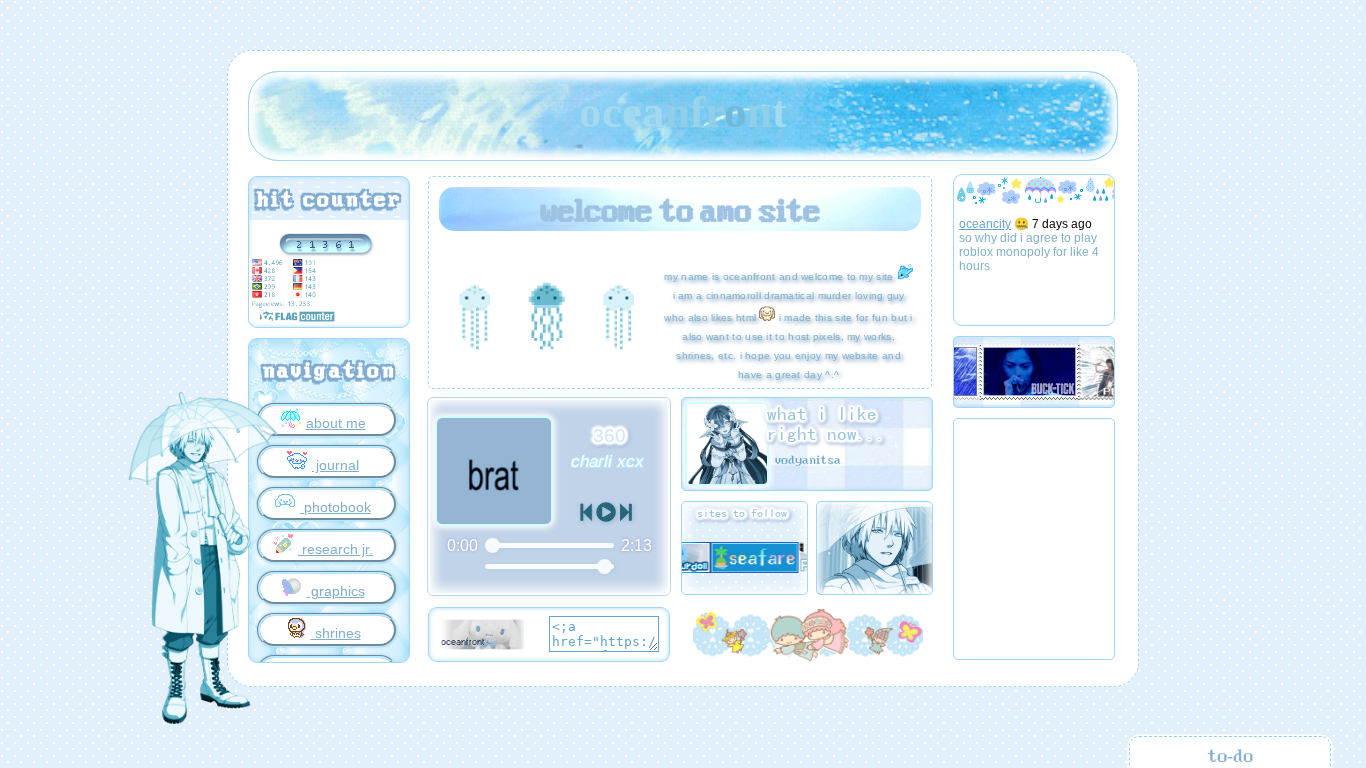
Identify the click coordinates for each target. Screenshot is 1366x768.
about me (336, 423)
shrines (336, 633)
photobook (335, 507)
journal (335, 465)
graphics (336, 591)
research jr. (335, 549)
